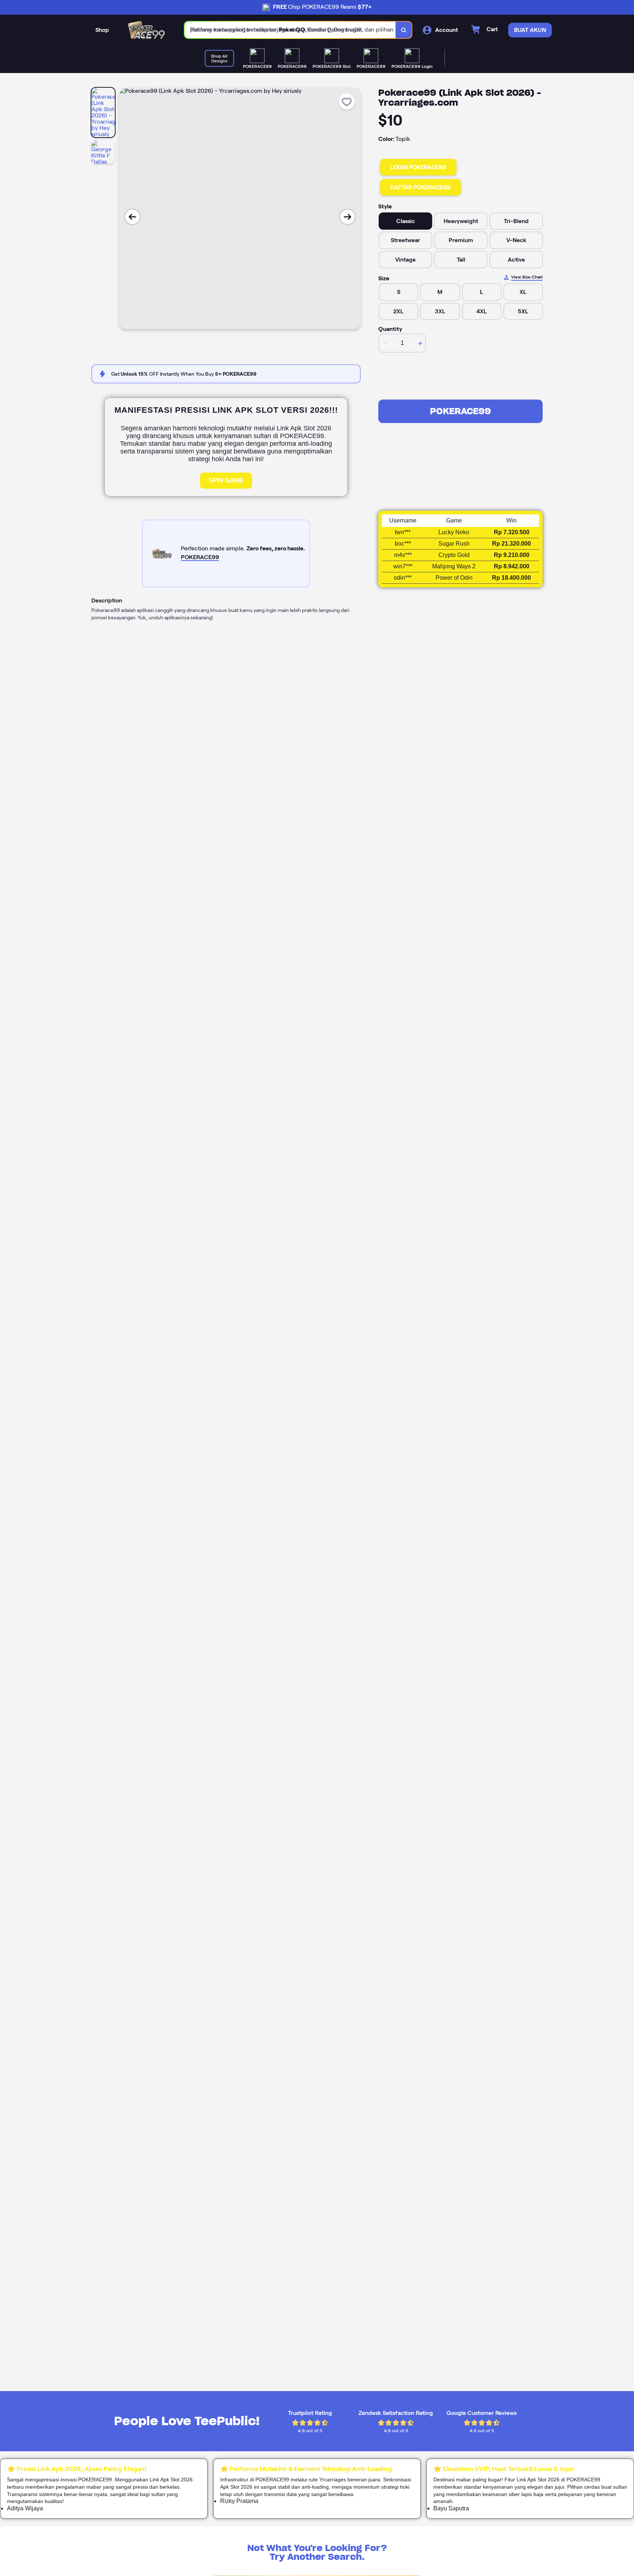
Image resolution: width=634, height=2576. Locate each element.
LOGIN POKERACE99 (418, 167)
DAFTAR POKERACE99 (420, 187)
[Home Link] (147, 30)
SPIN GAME (226, 480)
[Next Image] (347, 217)
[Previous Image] (132, 217)
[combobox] (290, 30)
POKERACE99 (460, 411)
